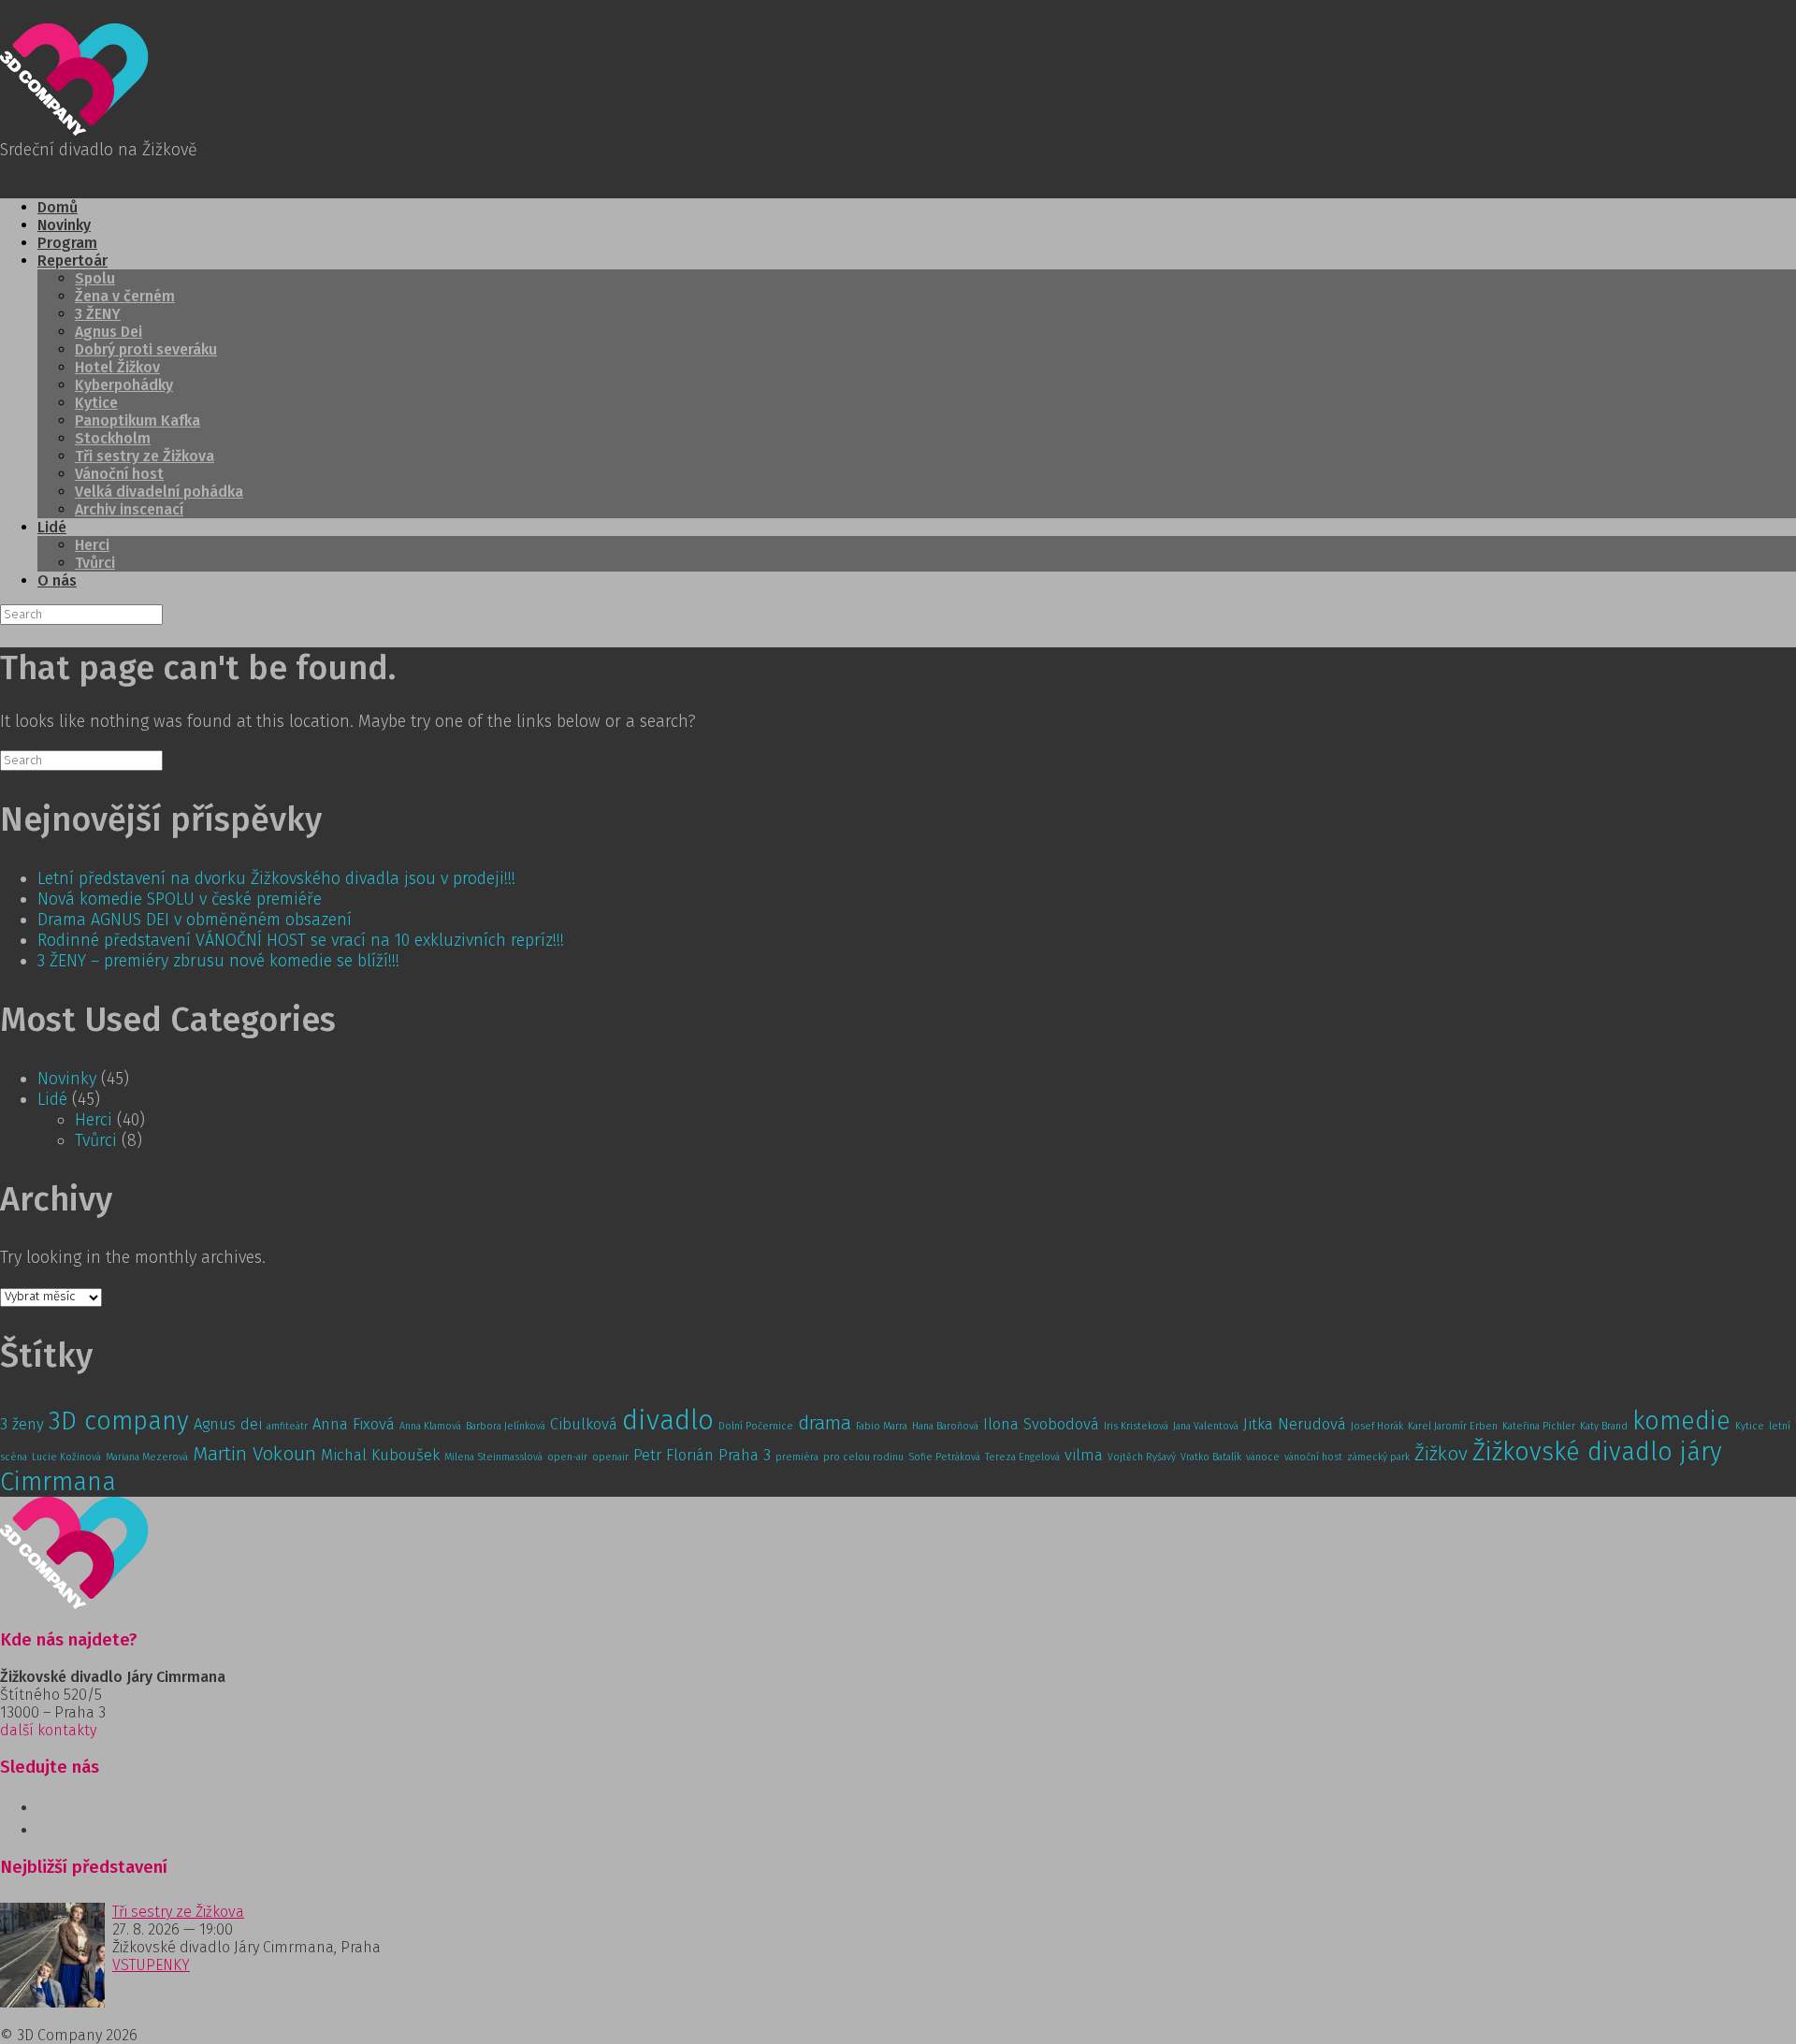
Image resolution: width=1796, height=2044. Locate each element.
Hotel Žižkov (117, 367)
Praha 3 (745, 1455)
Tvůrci (95, 563)
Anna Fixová (354, 1424)
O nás (57, 580)
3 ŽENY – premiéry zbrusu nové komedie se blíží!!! (218, 961)
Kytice (96, 403)
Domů (58, 207)
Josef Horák (1377, 1426)
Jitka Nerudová (1295, 1424)
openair (610, 1457)
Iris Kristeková (1136, 1426)
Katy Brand (1604, 1426)
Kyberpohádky (124, 385)
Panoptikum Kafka (138, 420)
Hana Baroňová (945, 1426)
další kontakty (48, 1730)
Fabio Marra (882, 1426)
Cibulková (584, 1424)
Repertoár (72, 261)
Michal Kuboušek (380, 1455)
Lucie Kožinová (66, 1457)
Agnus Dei (109, 332)
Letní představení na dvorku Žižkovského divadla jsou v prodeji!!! (276, 878)
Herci (92, 545)
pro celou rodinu (863, 1457)
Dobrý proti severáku (146, 349)
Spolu (95, 278)
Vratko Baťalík (1211, 1457)
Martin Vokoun (254, 1454)
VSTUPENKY (151, 1965)
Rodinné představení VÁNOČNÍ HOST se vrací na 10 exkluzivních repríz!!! (301, 940)
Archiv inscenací (129, 509)
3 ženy (22, 1424)
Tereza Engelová (1022, 1457)
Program (67, 243)
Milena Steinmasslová (493, 1457)
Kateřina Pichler (1539, 1426)
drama (825, 1423)
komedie (1681, 1421)
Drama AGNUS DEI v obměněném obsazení (195, 920)
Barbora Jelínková (506, 1426)
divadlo (668, 1421)
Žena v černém (125, 296)
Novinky (64, 225)
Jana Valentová (1206, 1426)
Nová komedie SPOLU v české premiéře (180, 899)
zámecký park (1378, 1457)
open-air (567, 1457)
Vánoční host (119, 474)
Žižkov (1441, 1454)
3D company (119, 1421)
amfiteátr (287, 1426)
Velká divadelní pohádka (159, 492)
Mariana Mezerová (147, 1457)
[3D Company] (74, 130)
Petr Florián (673, 1455)
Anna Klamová (430, 1426)
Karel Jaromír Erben (1453, 1426)
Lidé (52, 527)
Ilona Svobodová (1041, 1424)
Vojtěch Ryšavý (1142, 1457)
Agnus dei (228, 1424)
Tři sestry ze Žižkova (145, 456)
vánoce (1263, 1457)
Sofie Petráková (944, 1457)
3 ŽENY (98, 314)
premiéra (797, 1457)
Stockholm (113, 438)
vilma (1084, 1455)
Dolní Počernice (756, 1426)
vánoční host (1313, 1457)
